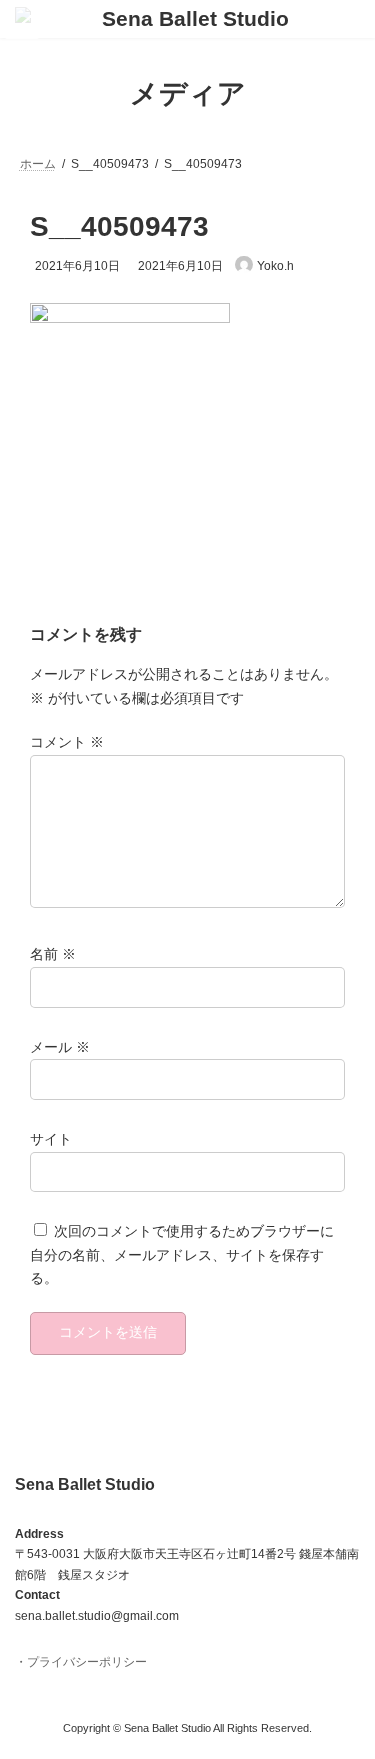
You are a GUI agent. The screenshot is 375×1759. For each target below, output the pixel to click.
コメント (67, 743)
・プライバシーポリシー (81, 1662)
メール (60, 1047)
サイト (51, 1139)
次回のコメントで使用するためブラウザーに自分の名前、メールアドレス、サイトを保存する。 (182, 1255)
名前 (53, 955)
